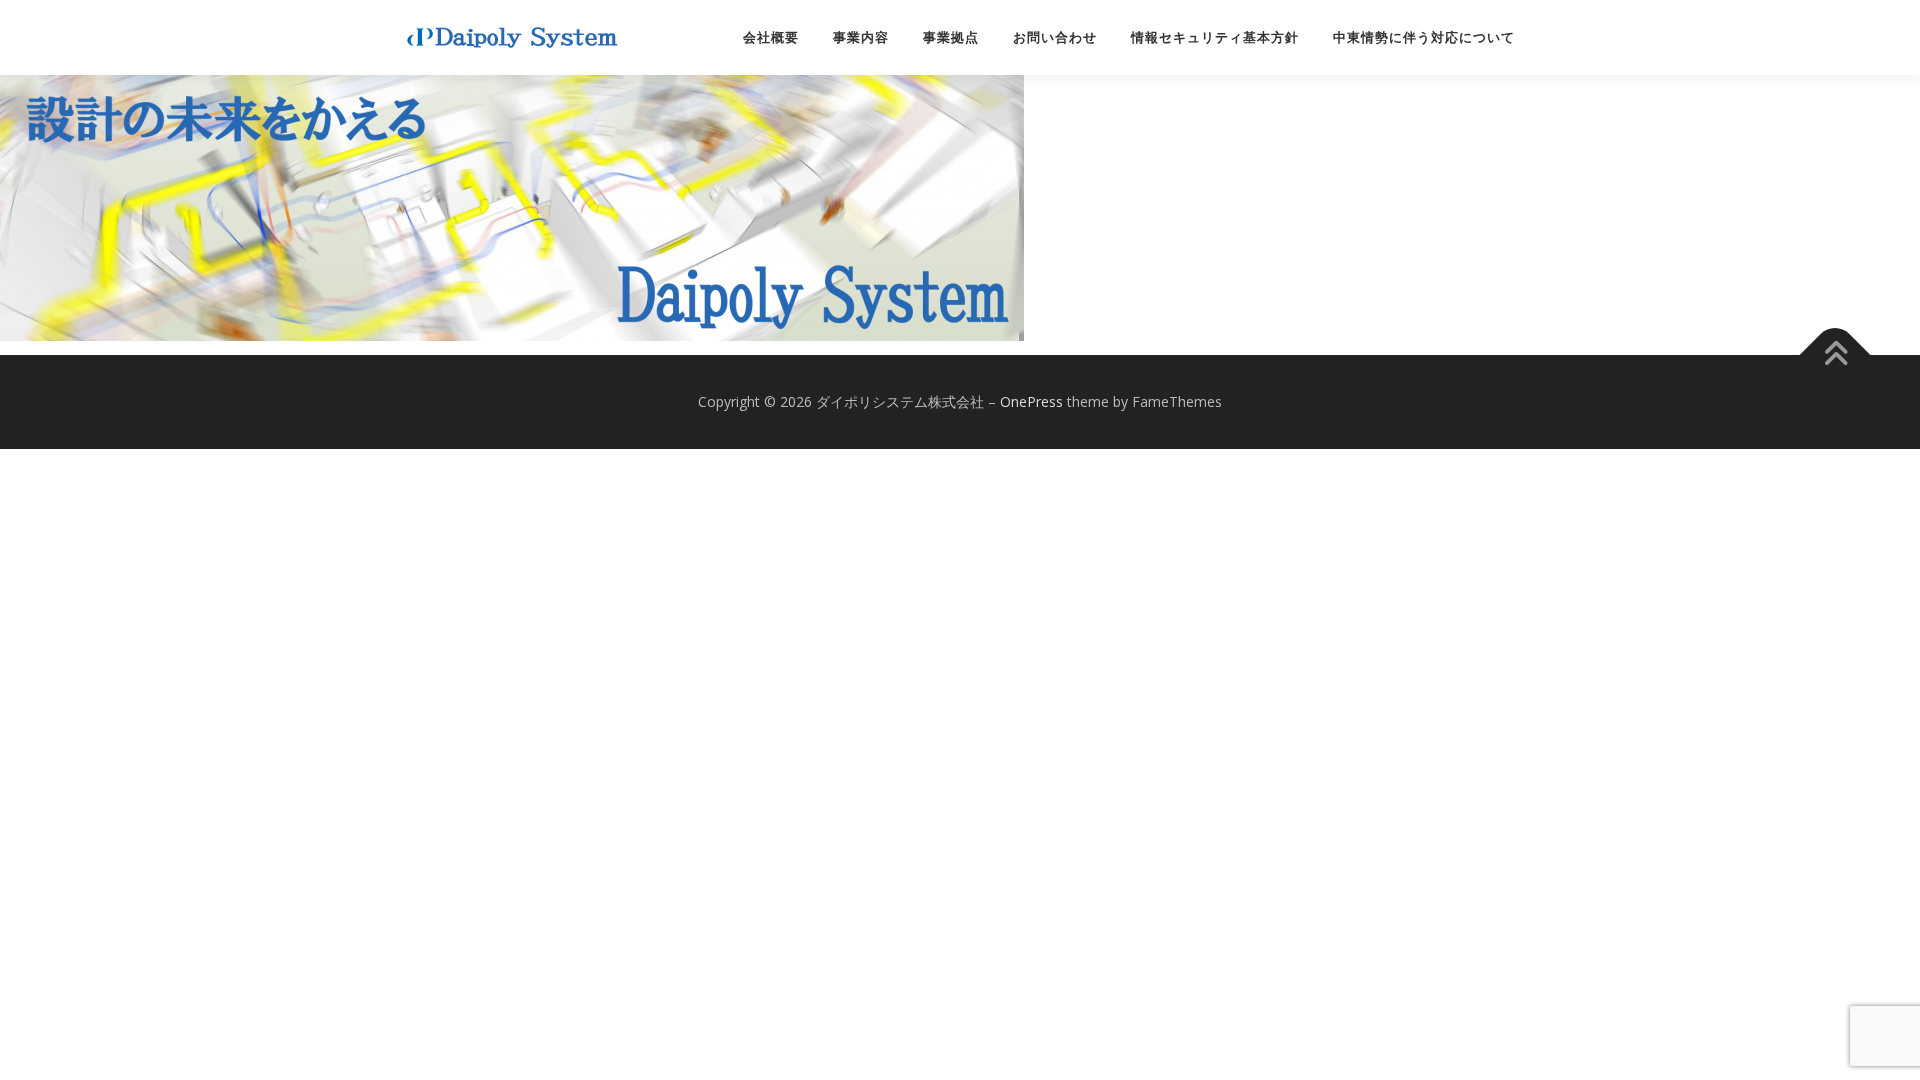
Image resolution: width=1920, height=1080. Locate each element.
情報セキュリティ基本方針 (1215, 37)
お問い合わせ (1055, 37)
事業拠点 (951, 37)
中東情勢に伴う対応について (1424, 37)
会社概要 (771, 37)
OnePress (1031, 401)
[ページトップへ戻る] (1835, 355)
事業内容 (861, 37)
